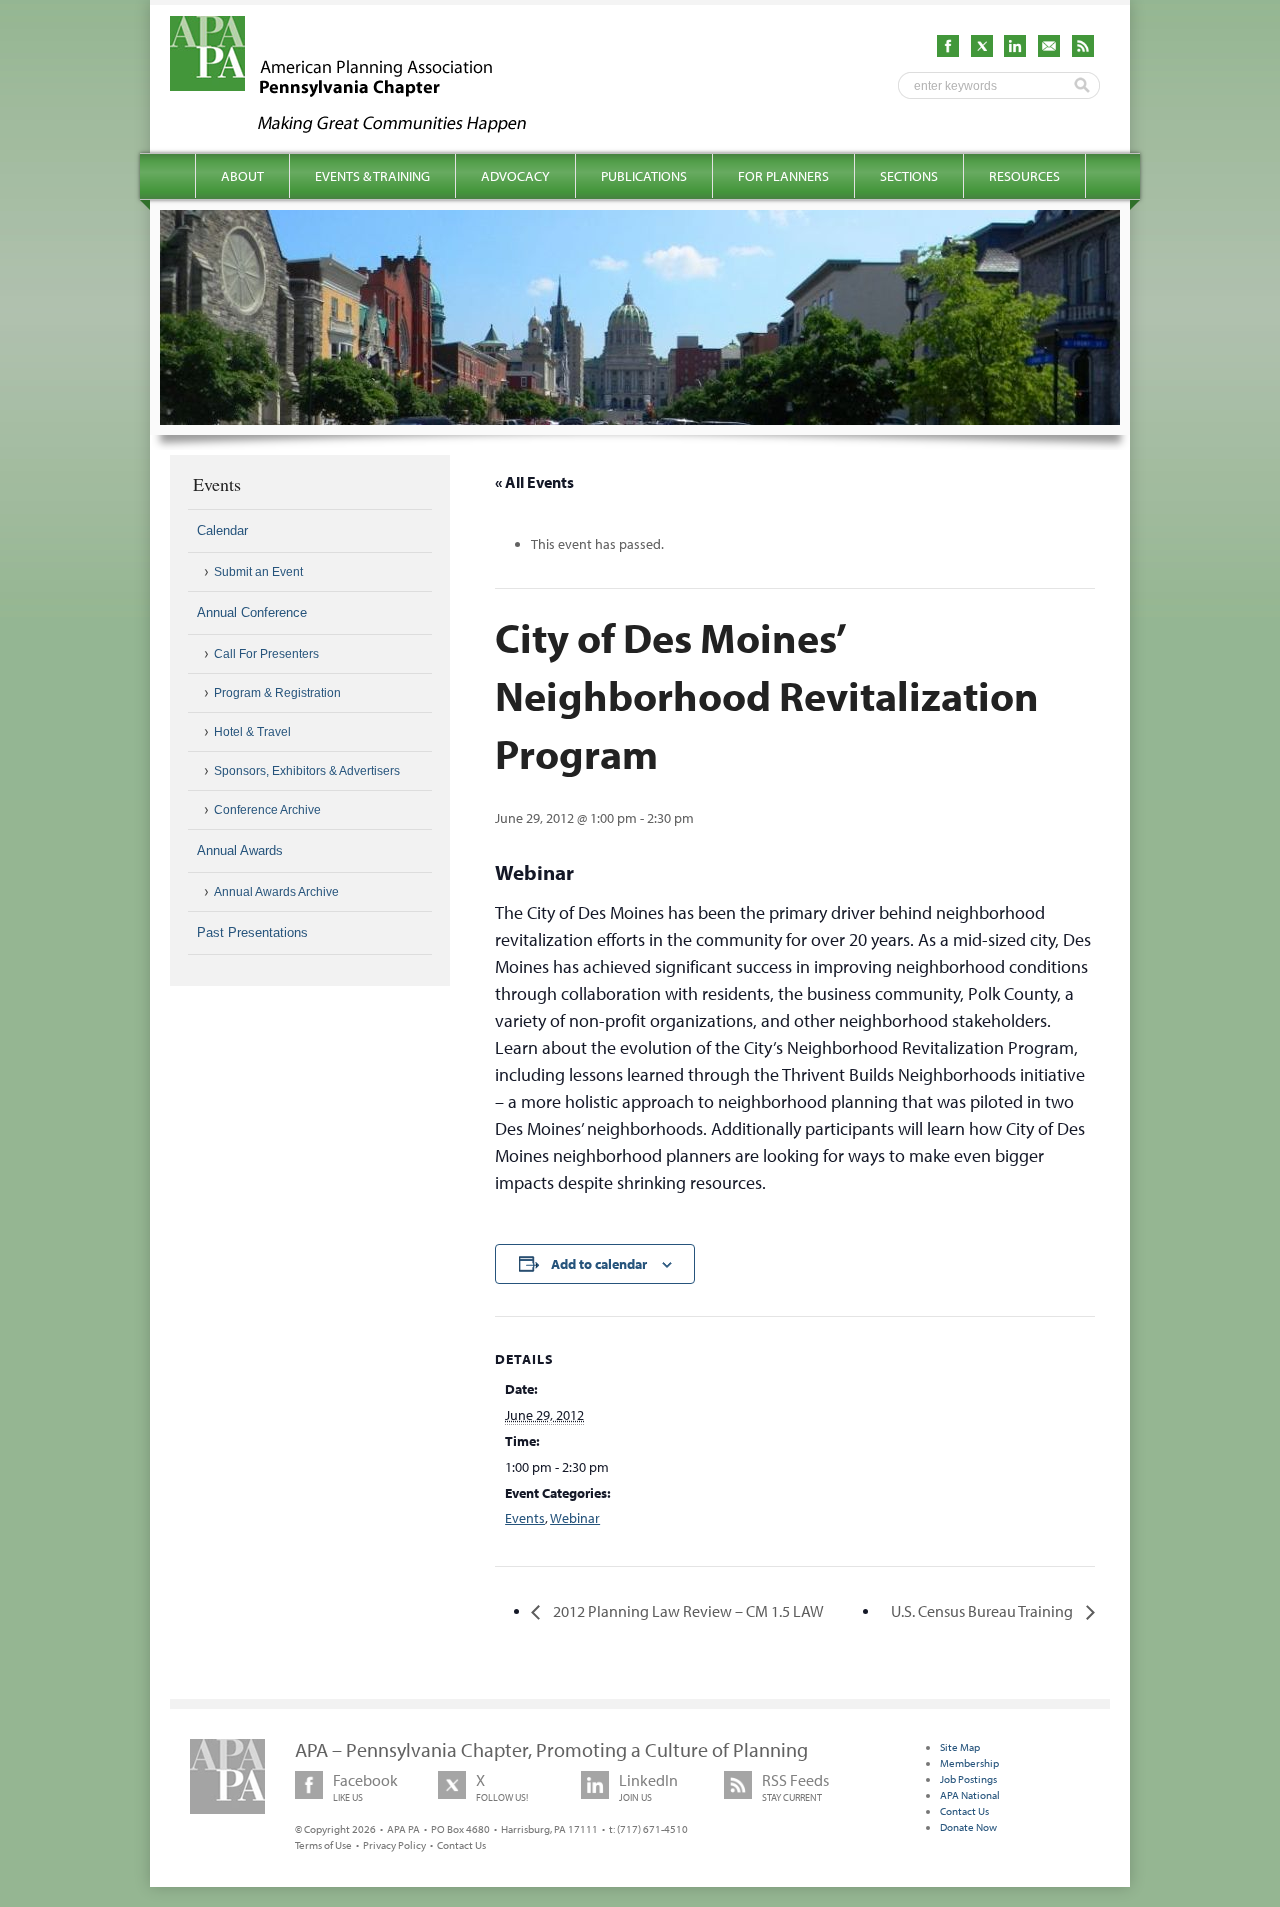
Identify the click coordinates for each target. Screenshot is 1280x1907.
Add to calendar (599, 1264)
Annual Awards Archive (276, 892)
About (242, 176)
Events (525, 1518)
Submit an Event (258, 572)
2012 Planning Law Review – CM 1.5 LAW (687, 1611)
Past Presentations (252, 932)
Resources (1024, 176)
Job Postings (968, 1779)
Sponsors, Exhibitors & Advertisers (307, 771)
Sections (909, 176)
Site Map (960, 1747)
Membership (969, 1763)
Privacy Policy (394, 1845)
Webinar (575, 1518)
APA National (970, 1795)
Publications (644, 176)
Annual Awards (240, 850)
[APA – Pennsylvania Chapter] (366, 127)
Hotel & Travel (252, 732)
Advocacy (515, 176)
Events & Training (372, 176)
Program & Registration (277, 693)
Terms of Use (323, 1845)
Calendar (222, 530)
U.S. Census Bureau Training (983, 1611)
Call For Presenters (266, 654)
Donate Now (968, 1827)
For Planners (783, 176)
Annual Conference (252, 612)
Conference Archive (267, 810)
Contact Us (461, 1845)
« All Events (534, 482)
